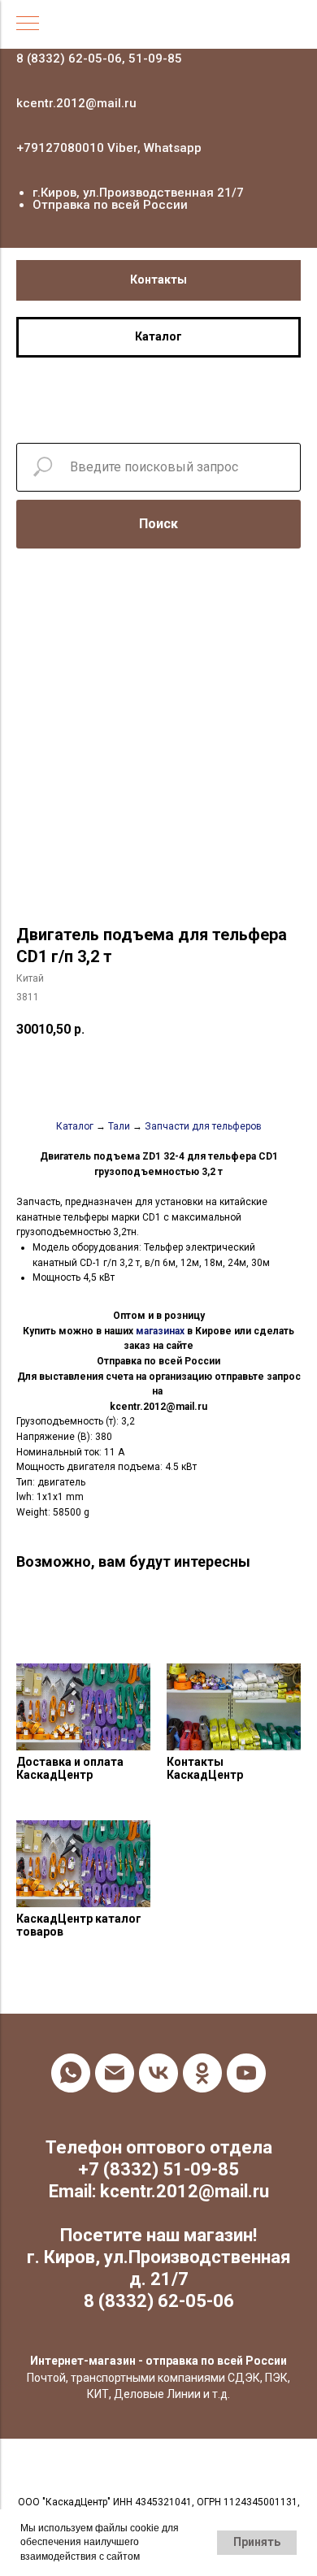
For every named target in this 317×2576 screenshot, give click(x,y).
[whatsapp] (71, 2073)
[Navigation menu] (28, 24)
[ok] (202, 2073)
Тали (119, 1126)
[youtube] (246, 2073)
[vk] (158, 2073)
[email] (115, 2073)
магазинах (160, 1331)
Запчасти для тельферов (203, 1126)
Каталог (75, 1126)
